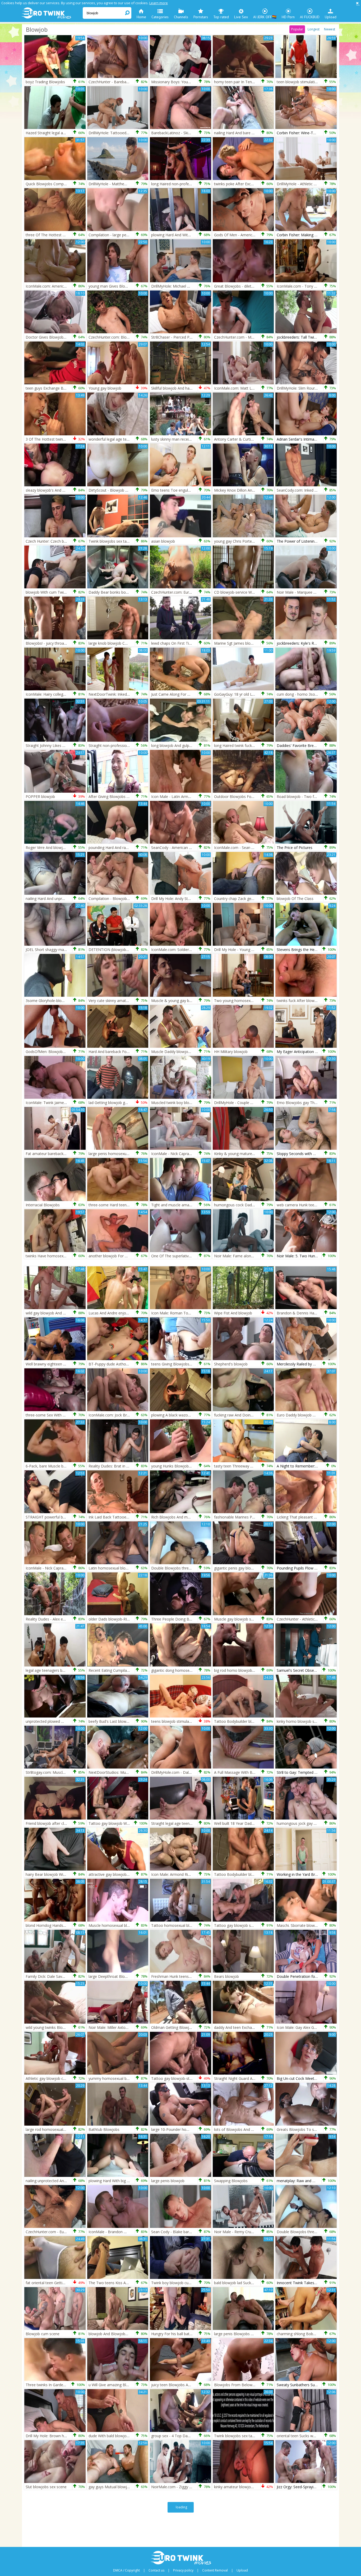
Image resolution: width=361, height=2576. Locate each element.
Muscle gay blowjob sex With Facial (244, 1619)
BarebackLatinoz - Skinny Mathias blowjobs (188, 133)
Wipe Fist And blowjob (233, 1313)
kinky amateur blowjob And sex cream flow (251, 2487)
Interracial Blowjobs (43, 1205)
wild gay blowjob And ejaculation (54, 1313)
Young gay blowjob (105, 388)
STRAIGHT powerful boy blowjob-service (60, 1517)
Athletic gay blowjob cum (47, 2078)
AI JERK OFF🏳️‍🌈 (265, 17)
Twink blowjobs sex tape (110, 541)
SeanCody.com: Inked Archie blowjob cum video (318, 490)
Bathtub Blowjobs (104, 2129)
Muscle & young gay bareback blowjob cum (189, 1001)
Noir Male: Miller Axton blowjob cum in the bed (129, 2027)
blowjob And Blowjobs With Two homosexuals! (129, 2334)
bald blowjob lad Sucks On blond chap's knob (253, 2283)
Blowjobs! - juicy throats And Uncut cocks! (62, 643)
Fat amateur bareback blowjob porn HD (60, 1154)
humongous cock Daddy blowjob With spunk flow (256, 1205)
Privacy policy (183, 2570)
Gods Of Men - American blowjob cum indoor (253, 235)
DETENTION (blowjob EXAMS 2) (116, 950)
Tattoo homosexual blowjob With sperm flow (190, 1925)
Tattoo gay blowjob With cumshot (118, 1823)
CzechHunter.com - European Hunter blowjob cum (69, 2232)
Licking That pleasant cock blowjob (307, 1517)
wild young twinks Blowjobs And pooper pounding (68, 2027)
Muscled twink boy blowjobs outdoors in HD (189, 1103)
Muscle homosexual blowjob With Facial (123, 1925)
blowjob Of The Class (295, 899)
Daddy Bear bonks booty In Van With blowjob (128, 592)
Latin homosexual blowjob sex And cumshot (127, 1568)
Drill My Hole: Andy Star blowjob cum (183, 899)
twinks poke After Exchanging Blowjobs (248, 184)
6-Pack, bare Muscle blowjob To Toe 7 (59, 1466)
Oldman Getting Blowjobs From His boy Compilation (196, 2027)
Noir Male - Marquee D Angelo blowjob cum (315, 592)
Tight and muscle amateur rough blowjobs (188, 1205)
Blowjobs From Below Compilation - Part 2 (251, 2385)
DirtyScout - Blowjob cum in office (118, 490)
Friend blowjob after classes (50, 1823)
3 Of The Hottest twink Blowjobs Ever (58, 439)
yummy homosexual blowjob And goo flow (125, 2078)
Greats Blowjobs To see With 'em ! (306, 2129)
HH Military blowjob (231, 1052)
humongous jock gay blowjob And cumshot (314, 1823)
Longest (314, 29)
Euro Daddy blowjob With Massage (307, 1415)
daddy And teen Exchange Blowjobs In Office (253, 2027)
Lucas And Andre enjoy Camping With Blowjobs (129, 1313)
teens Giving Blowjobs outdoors (179, 1364)
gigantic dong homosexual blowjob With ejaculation (195, 1670)
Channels (181, 17)
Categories (160, 17)
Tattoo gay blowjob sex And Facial (244, 1925)
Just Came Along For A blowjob (178, 694)
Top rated (221, 17)
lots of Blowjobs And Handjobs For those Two (254, 2129)
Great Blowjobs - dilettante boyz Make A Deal (253, 286)
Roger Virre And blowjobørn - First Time (60, 848)
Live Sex (241, 17)
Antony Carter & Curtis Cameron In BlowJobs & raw (258, 439)
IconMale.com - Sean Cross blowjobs (246, 848)
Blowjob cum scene (43, 2334)
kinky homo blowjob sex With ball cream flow (315, 1721)
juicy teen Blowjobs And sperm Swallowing (188, 2385)
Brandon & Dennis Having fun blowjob (310, 1313)
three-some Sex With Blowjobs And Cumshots (65, 1415)
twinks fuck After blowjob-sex (302, 1001)
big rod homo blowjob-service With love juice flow (257, 1670)
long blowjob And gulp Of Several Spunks (186, 745)
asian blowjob (163, 541)
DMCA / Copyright (126, 2570)
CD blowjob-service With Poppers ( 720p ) (250, 592)
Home (141, 17)
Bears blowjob (226, 1976)
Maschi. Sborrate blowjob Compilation (309, 1925)
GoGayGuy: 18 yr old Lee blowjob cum (247, 694)
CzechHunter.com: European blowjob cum (187, 592)
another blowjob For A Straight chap (120, 1256)
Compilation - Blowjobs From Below (120, 899)
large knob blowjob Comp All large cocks (123, 643)
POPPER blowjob (40, 797)
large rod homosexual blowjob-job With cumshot (68, 2129)
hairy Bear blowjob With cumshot (54, 1874)
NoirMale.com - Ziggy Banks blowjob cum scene (193, 2487)
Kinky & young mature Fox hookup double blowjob (258, 1154)
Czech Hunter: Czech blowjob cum (55, 541)
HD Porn (288, 17)
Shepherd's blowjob (231, 1364)
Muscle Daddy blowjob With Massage (183, 1052)
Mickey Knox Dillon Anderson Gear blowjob (251, 490)
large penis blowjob (168, 2181)
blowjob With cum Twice (47, 592)
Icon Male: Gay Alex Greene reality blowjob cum (318, 2027)
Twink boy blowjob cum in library (179, 2283)
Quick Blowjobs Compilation (50, 184)
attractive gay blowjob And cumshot (119, 1874)
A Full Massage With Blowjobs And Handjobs (253, 1772)
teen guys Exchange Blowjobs (51, 388)
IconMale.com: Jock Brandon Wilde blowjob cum (130, 1415)
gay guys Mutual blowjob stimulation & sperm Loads (134, 2487)
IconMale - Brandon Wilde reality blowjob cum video (133, 2232)
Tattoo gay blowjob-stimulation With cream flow (193, 2078)
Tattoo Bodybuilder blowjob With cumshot (251, 1874)
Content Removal (215, 2570)
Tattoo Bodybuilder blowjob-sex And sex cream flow (259, 1721)
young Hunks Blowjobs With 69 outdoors (186, 1466)
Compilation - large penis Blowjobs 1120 (123, 235)
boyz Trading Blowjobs (45, 82)
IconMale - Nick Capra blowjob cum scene (62, 1568)
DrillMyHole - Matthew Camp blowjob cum (125, 184)
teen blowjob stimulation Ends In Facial (310, 82)
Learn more (159, 3)
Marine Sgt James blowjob (237, 643)
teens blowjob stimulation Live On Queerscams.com (196, 1721)
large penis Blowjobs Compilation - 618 (248, 2334)
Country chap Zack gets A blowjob (243, 899)
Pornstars (201, 17)
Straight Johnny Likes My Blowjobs (55, 745)
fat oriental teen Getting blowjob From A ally (64, 2283)
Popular (297, 29)
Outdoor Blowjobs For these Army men (248, 797)
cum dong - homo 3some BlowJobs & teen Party (319, 694)
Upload (331, 17)
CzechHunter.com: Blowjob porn (116, 337)
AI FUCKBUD (310, 17)
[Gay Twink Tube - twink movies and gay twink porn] (52, 13)
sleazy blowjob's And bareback (52, 490)
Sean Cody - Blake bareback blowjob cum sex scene (196, 2232)
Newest (330, 29)
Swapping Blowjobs (231, 2181)
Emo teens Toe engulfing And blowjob (184, 490)
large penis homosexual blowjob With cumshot (129, 1154)
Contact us (156, 2570)
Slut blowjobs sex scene (46, 2487)
